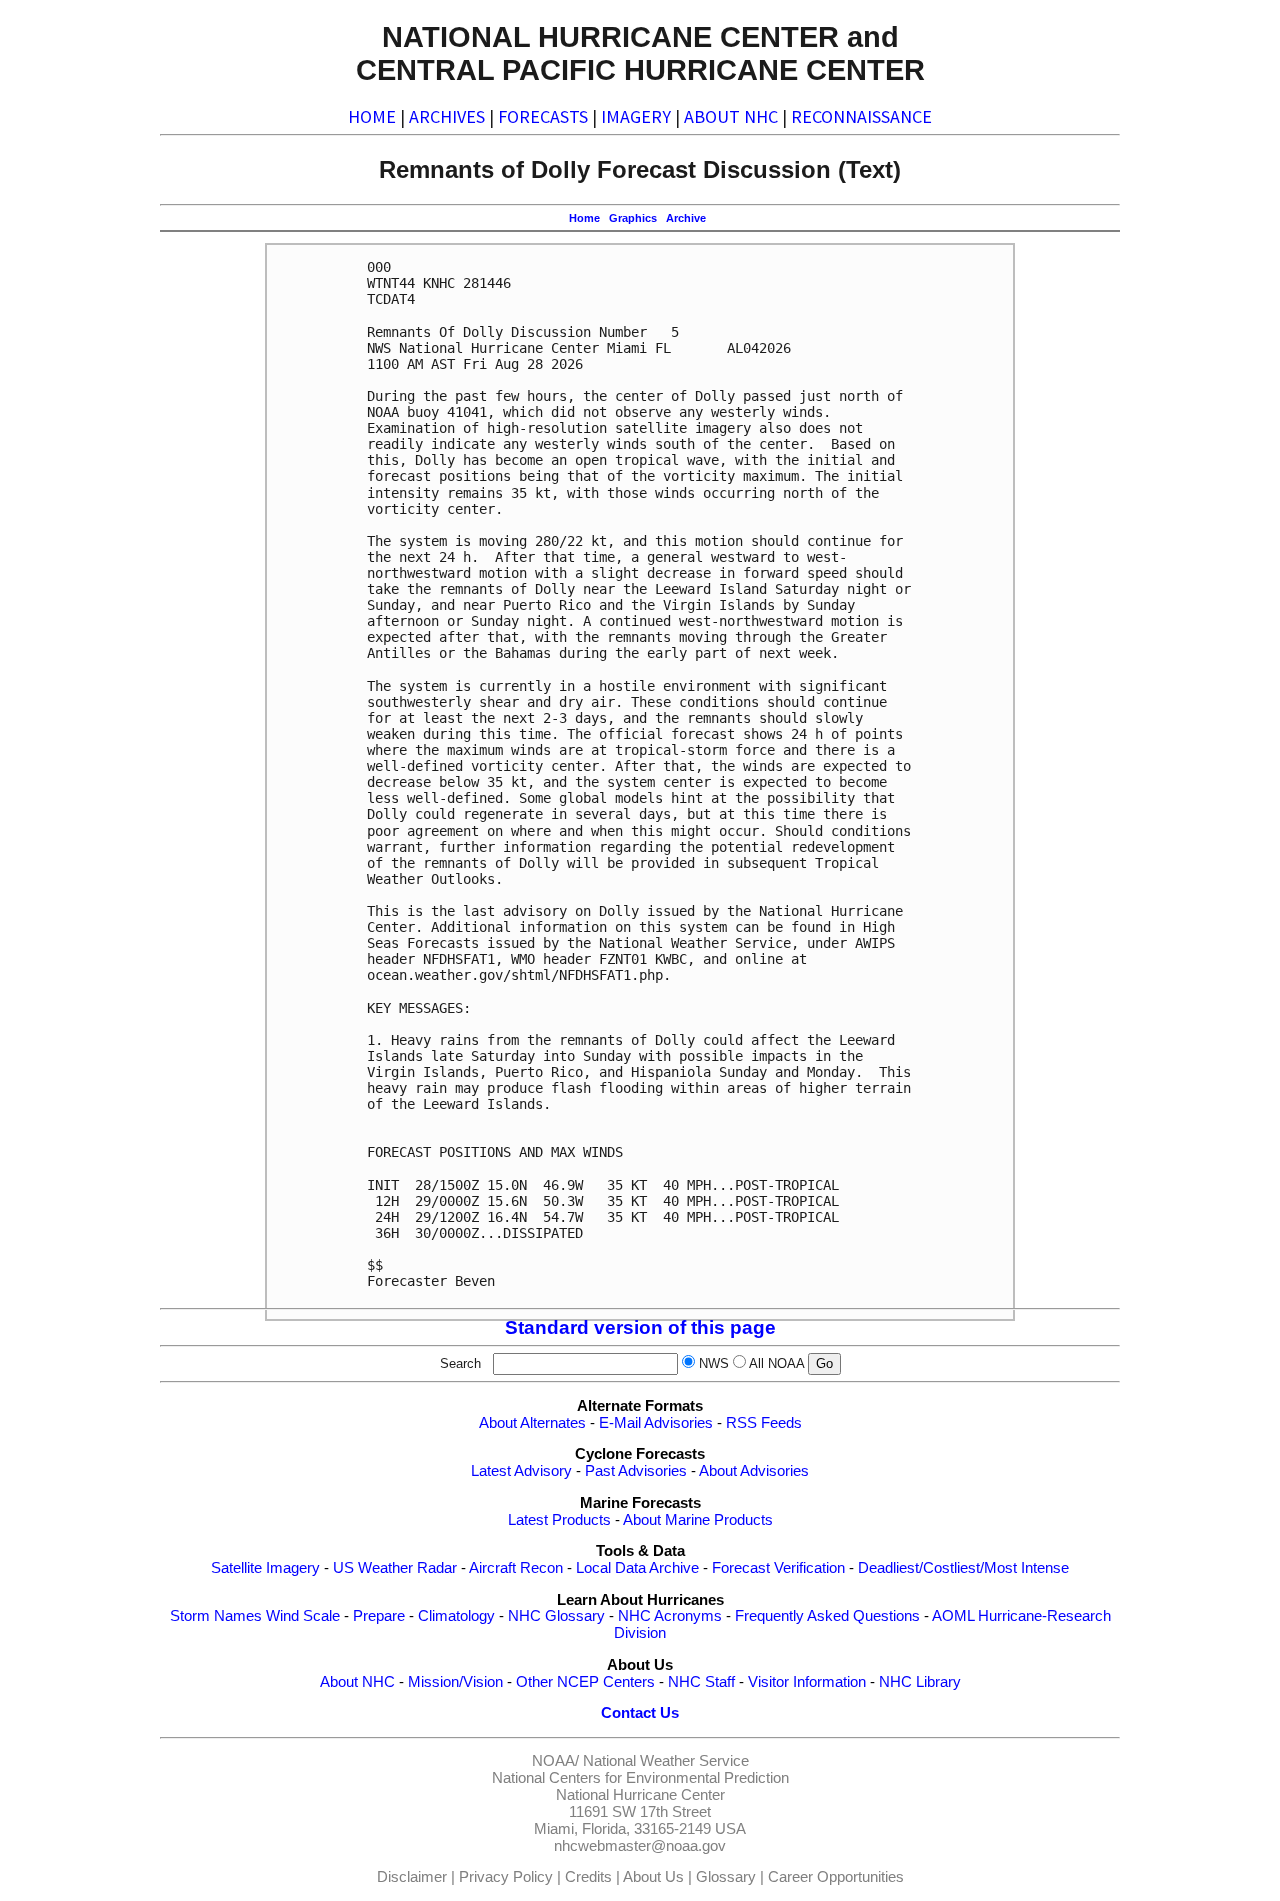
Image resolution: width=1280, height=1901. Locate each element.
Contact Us (640, 1713)
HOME (372, 116)
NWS (714, 1363)
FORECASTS (543, 116)
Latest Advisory (521, 1471)
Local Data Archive (637, 1568)
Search (464, 1363)
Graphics (633, 218)
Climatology (456, 1616)
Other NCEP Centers (585, 1682)
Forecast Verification (778, 1568)
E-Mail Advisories (656, 1423)
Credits (588, 1877)
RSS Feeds (764, 1423)
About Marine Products (698, 1520)
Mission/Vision (455, 1682)
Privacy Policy (506, 1877)
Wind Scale (303, 1616)
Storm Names (216, 1616)
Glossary (726, 1877)
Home (584, 218)
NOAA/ (555, 1761)
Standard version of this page (640, 1327)
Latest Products (559, 1520)
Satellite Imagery (265, 1568)
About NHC (357, 1682)
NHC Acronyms (670, 1616)
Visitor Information (807, 1682)
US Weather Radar (395, 1568)
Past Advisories (636, 1471)
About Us (653, 1877)
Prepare (379, 1616)
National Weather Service (666, 1761)
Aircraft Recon (516, 1568)
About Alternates (532, 1423)
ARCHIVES (447, 116)
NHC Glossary (556, 1616)
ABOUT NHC (731, 116)
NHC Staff (701, 1682)
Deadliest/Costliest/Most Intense (963, 1568)
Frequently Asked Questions (827, 1616)
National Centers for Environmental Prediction (640, 1778)
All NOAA (776, 1363)
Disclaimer (412, 1877)
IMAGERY (636, 116)
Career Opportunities (836, 1877)
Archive (686, 218)
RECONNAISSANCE (861, 116)
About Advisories (754, 1471)
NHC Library (920, 1682)
